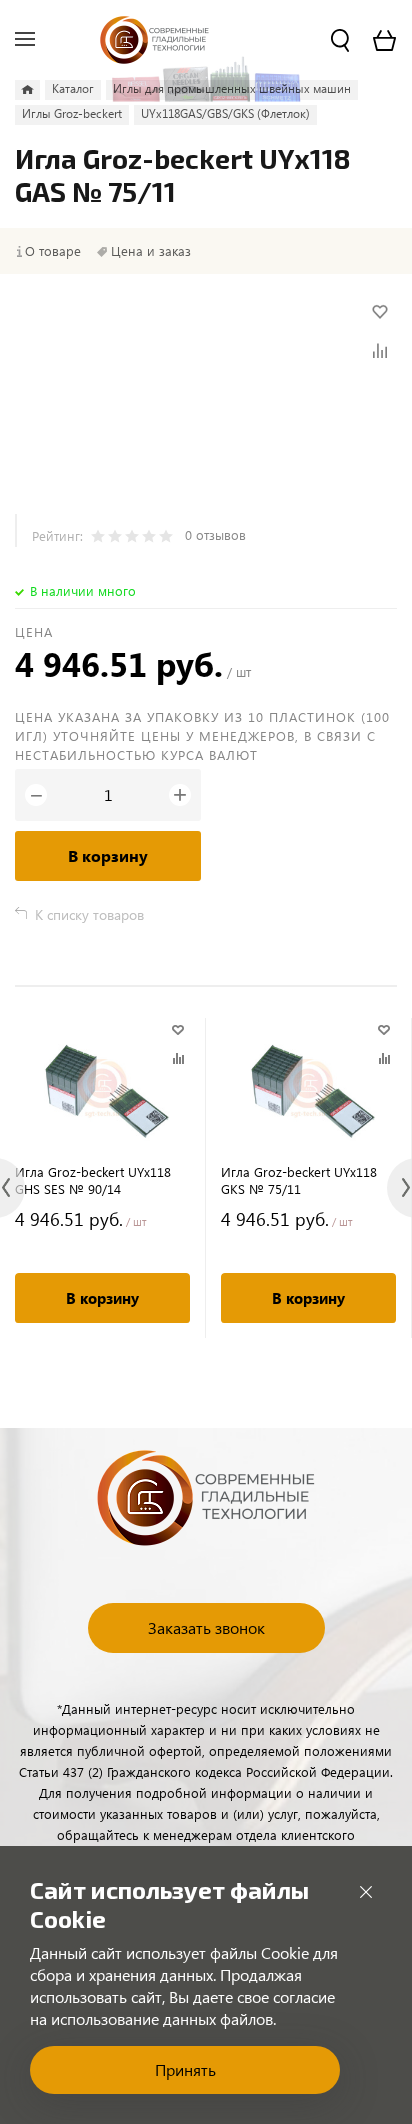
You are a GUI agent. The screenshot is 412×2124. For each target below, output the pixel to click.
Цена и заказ (151, 251)
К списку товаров (89, 914)
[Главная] (27, 90)
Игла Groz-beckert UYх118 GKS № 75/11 (299, 1180)
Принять (185, 2069)
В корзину (108, 855)
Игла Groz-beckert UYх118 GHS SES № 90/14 (93, 1180)
